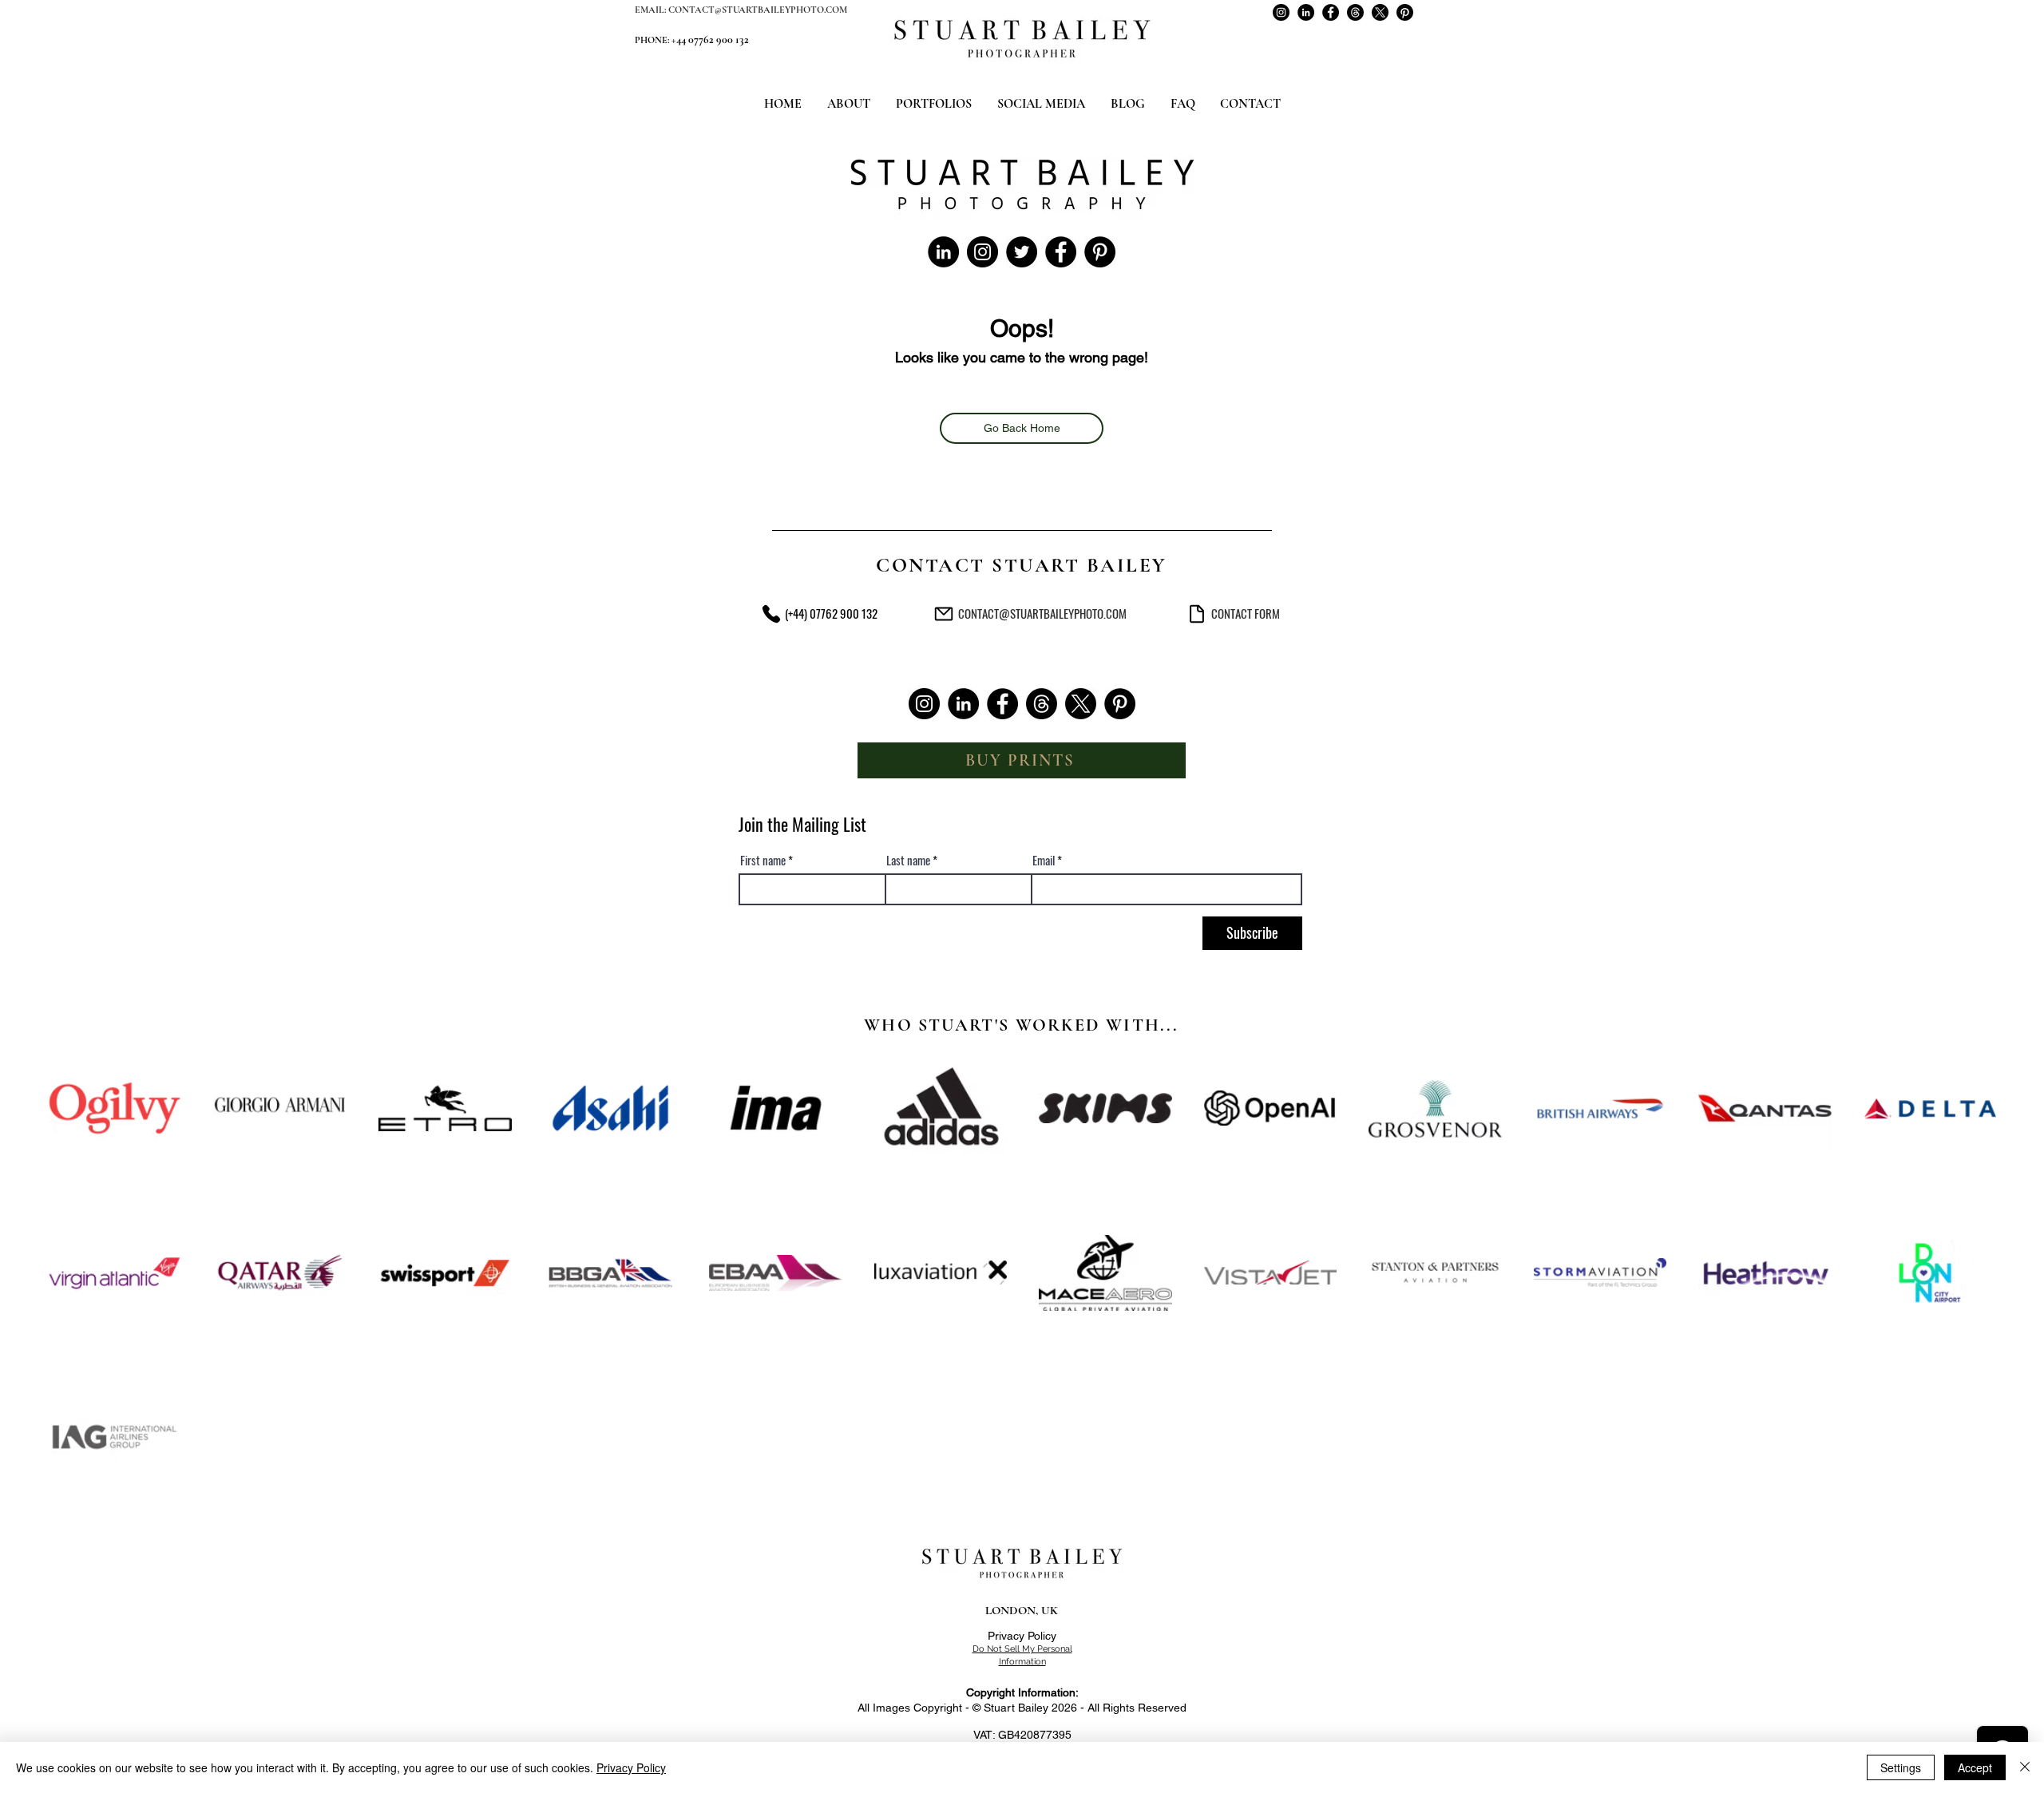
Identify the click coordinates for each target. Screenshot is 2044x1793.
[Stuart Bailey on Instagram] (1281, 12)
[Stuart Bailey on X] (1380, 12)
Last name (908, 860)
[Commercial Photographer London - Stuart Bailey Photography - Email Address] (943, 613)
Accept (1975, 1767)
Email (1044, 860)
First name (763, 860)
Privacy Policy (1022, 1636)
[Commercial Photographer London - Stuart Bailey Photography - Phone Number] (771, 613)
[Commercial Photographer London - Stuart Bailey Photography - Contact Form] (1196, 613)
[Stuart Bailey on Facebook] (1331, 12)
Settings (1901, 1767)
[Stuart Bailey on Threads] (1355, 12)
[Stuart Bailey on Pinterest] (1405, 12)
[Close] (2025, 1767)
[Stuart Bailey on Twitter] (1022, 252)
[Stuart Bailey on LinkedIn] (1306, 12)
